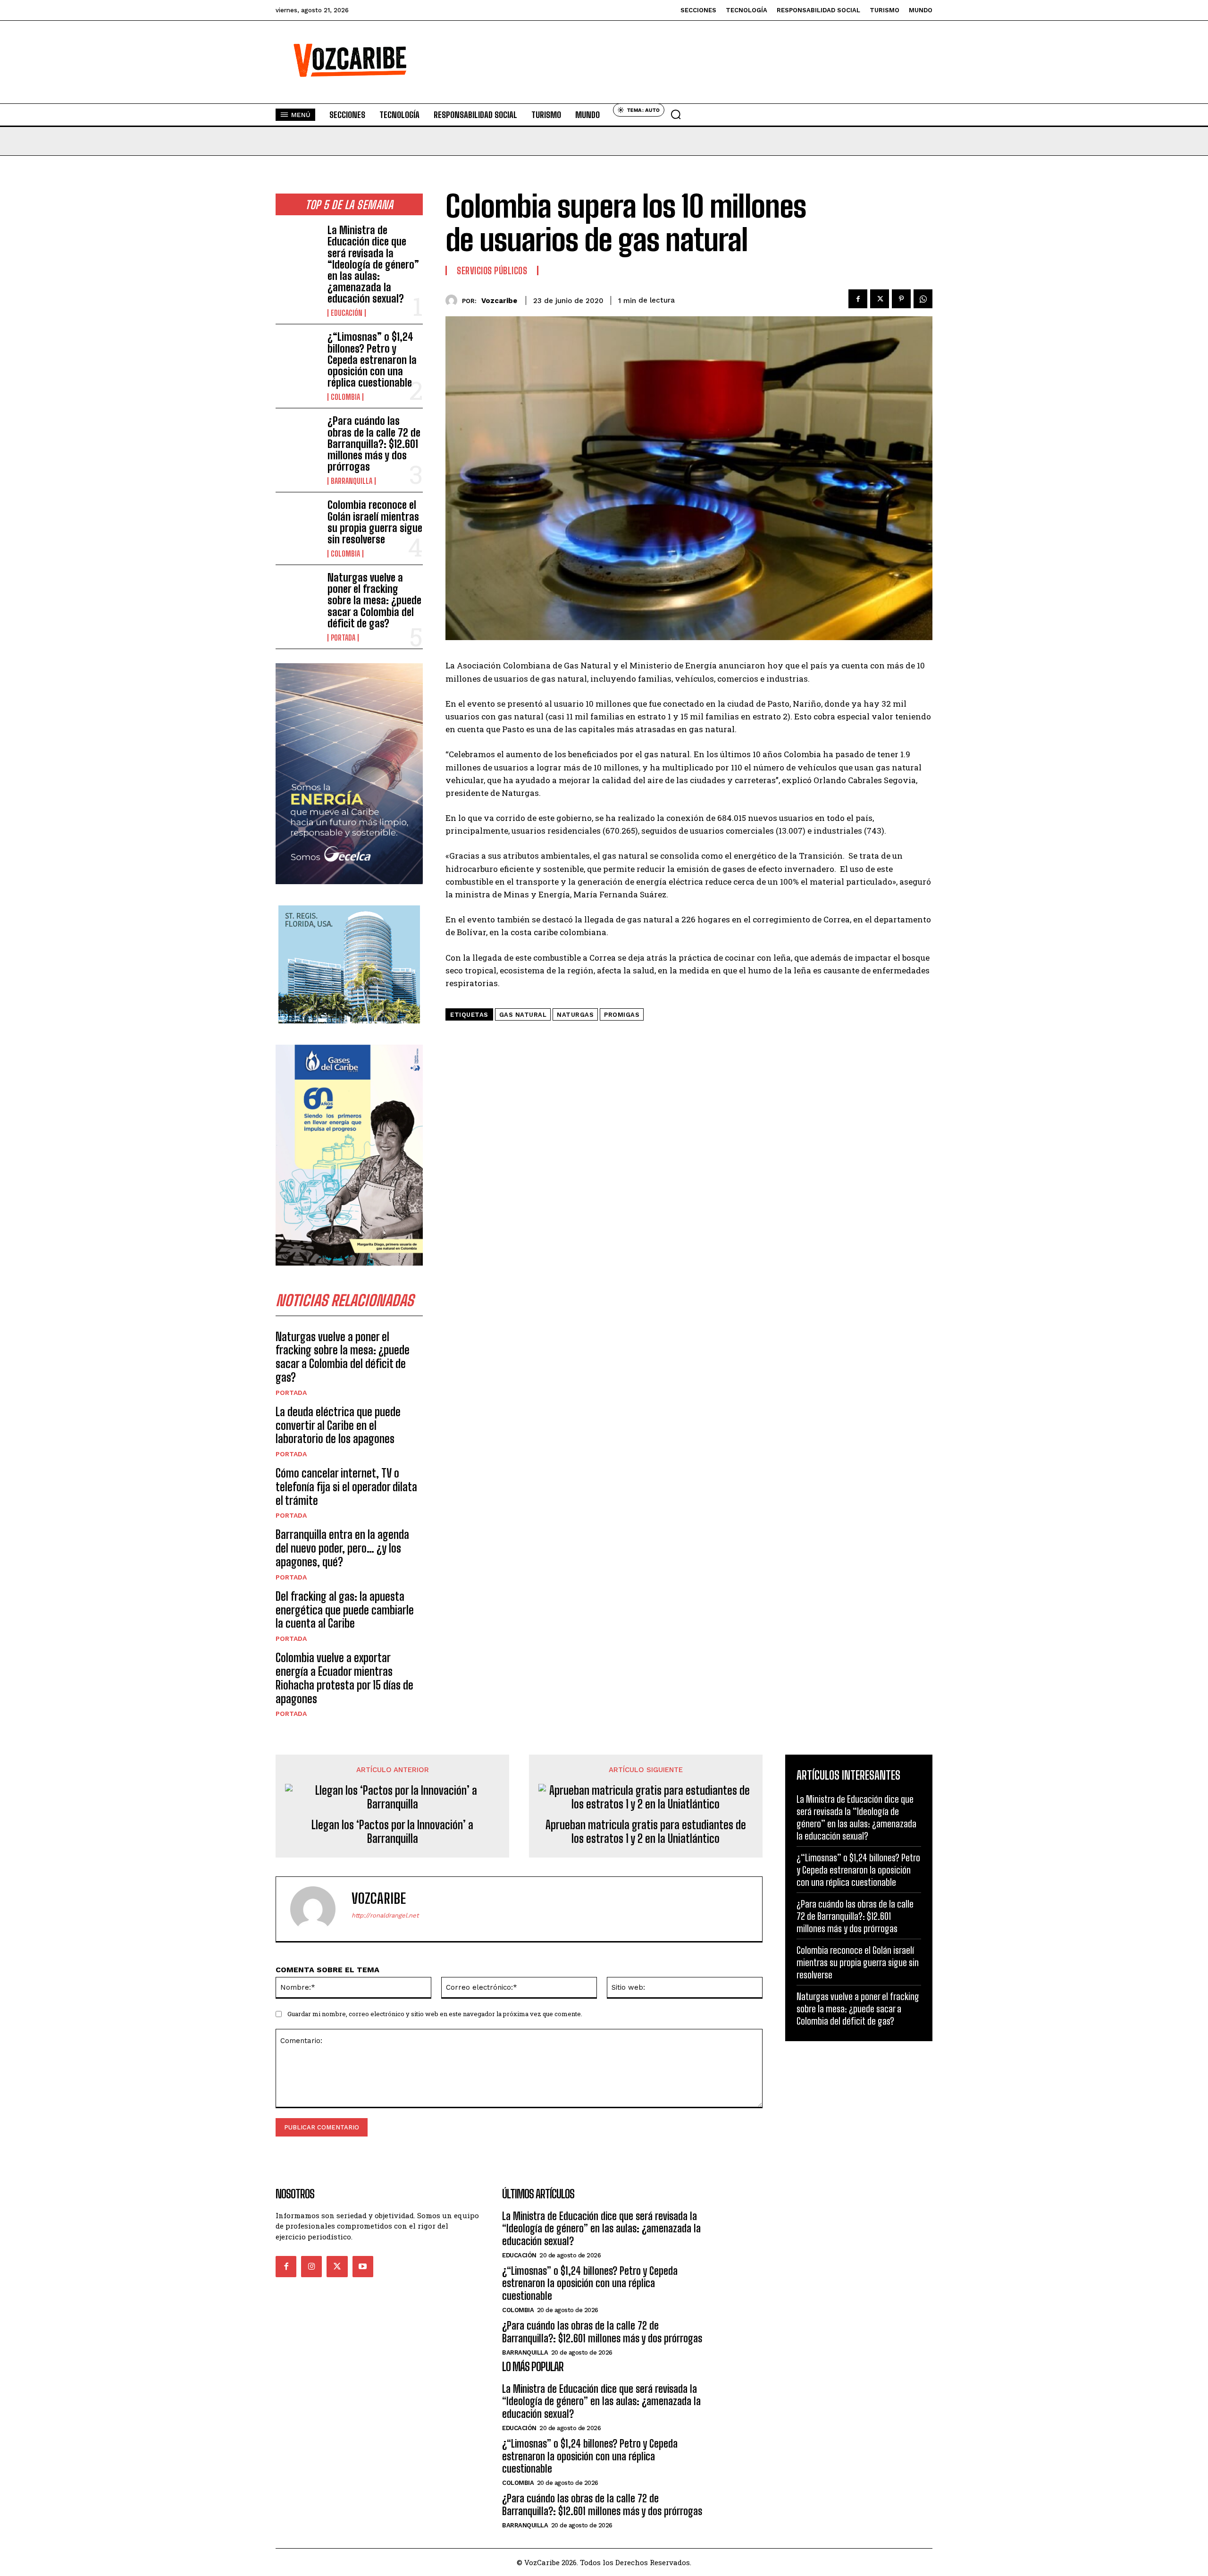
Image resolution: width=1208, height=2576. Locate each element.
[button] (676, 114)
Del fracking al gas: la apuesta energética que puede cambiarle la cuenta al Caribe (345, 1610)
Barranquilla (352, 481)
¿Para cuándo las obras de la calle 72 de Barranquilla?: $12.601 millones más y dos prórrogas (374, 444)
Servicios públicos (492, 270)
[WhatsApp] (923, 299)
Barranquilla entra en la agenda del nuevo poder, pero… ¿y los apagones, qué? (342, 1548)
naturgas (575, 1015)
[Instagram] (311, 2266)
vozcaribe (499, 301)
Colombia (345, 397)
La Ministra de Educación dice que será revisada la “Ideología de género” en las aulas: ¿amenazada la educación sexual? (373, 264)
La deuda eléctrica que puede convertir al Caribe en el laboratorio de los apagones (338, 1425)
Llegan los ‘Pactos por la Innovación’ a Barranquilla (392, 1832)
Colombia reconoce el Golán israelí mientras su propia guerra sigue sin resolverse (375, 522)
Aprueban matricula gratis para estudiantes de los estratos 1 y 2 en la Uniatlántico (646, 1832)
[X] (880, 299)
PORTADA (343, 638)
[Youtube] (363, 2266)
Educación (347, 313)
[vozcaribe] (454, 300)
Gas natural (523, 1015)
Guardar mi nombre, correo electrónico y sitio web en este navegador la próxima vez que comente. (435, 2014)
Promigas (622, 1015)
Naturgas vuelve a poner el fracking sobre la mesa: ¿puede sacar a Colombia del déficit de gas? (374, 600)
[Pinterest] (901, 299)
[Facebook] (858, 299)
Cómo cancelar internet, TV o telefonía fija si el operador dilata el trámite (346, 1487)
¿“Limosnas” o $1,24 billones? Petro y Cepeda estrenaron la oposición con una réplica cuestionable (372, 360)
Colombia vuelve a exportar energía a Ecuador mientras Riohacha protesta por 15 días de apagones (344, 1678)
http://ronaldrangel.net (385, 1915)
